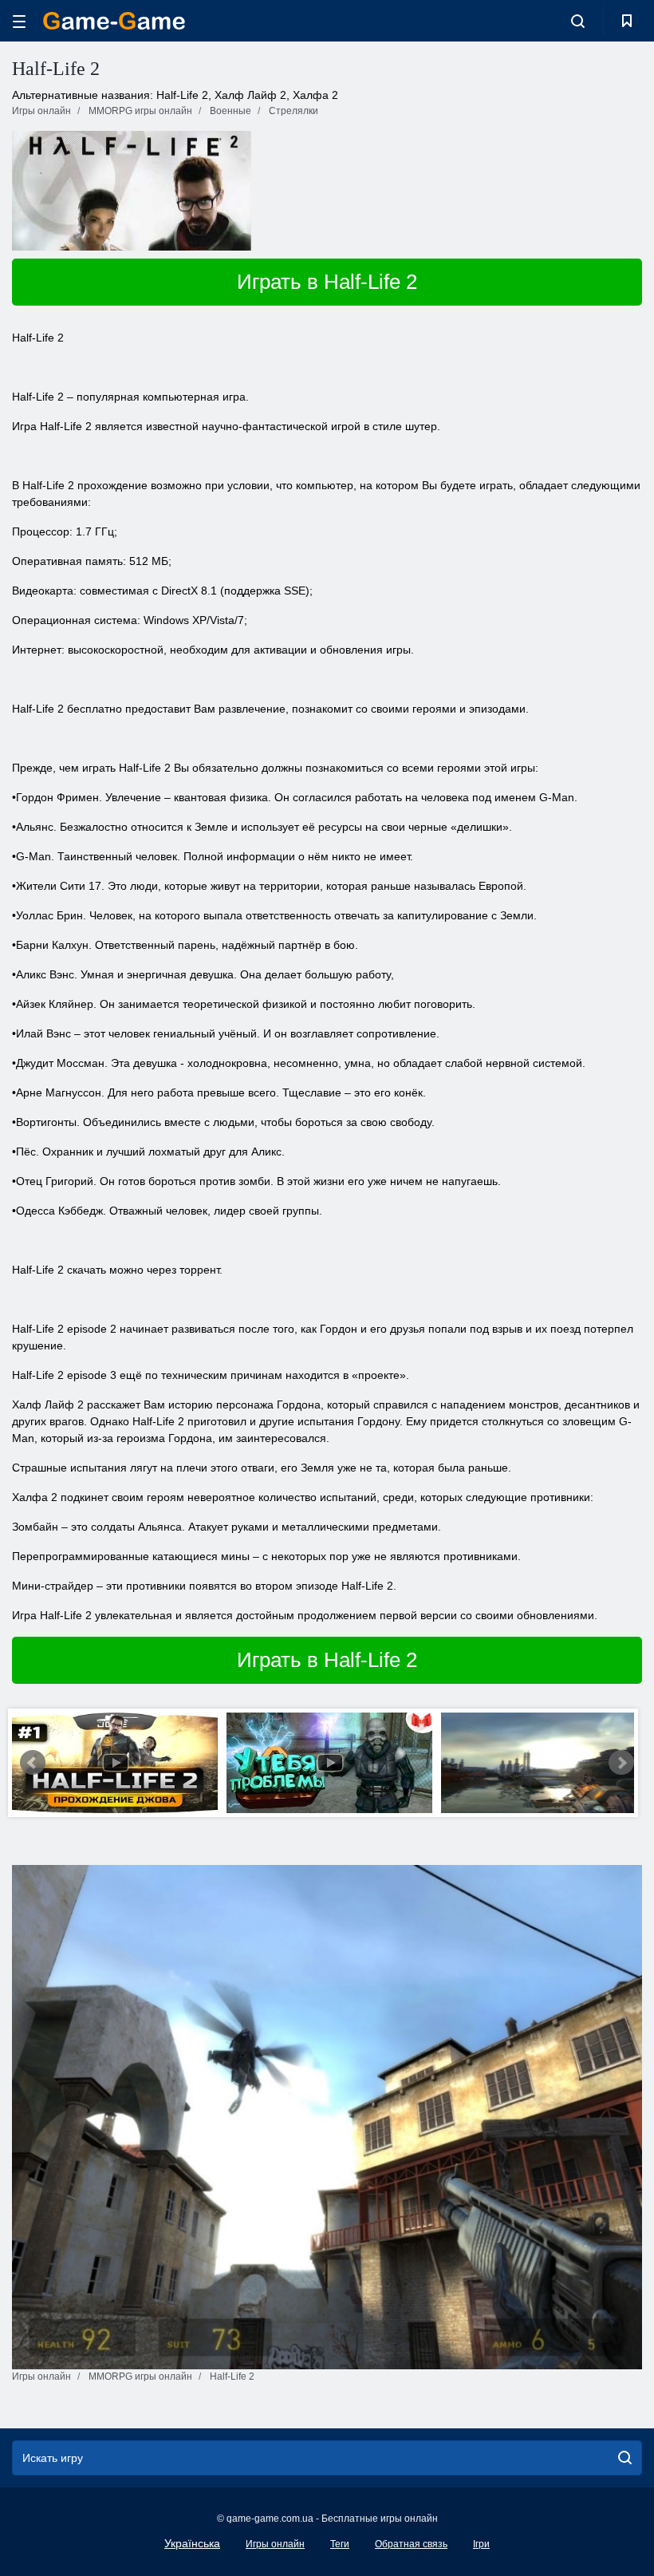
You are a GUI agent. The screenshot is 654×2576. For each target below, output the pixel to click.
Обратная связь (411, 2544)
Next (621, 1763)
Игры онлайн (275, 2544)
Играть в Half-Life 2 (327, 282)
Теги (340, 2544)
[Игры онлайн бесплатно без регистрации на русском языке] (114, 21)
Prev (33, 1763)
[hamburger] (19, 21)
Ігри (481, 2544)
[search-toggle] (578, 21)
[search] (625, 2458)
